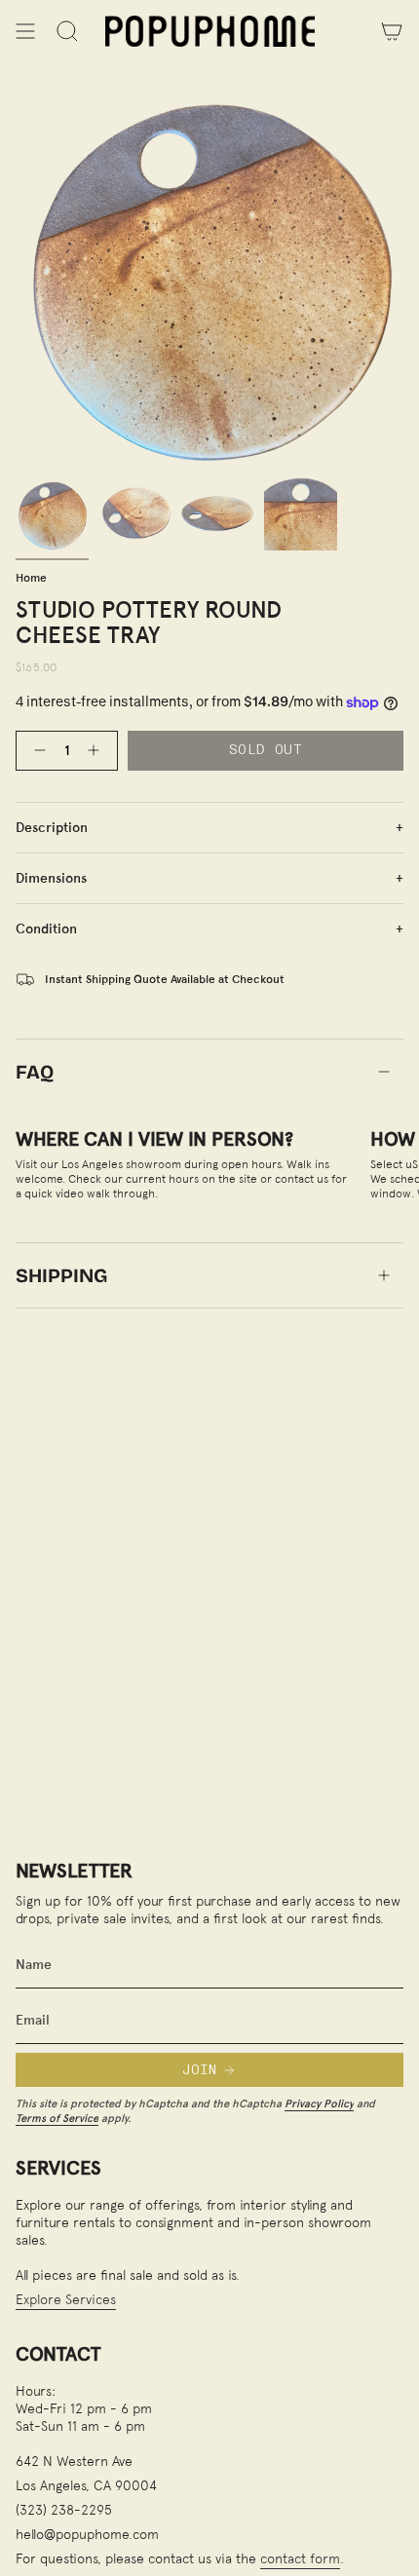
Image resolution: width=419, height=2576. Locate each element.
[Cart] (392, 31)
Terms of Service (57, 2118)
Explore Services (66, 2299)
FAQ (35, 1072)
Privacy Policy (319, 2103)
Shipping (61, 1275)
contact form (300, 2558)
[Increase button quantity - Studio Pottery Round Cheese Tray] (97, 751)
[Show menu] (25, 31)
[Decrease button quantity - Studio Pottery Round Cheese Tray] (36, 751)
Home (31, 577)
